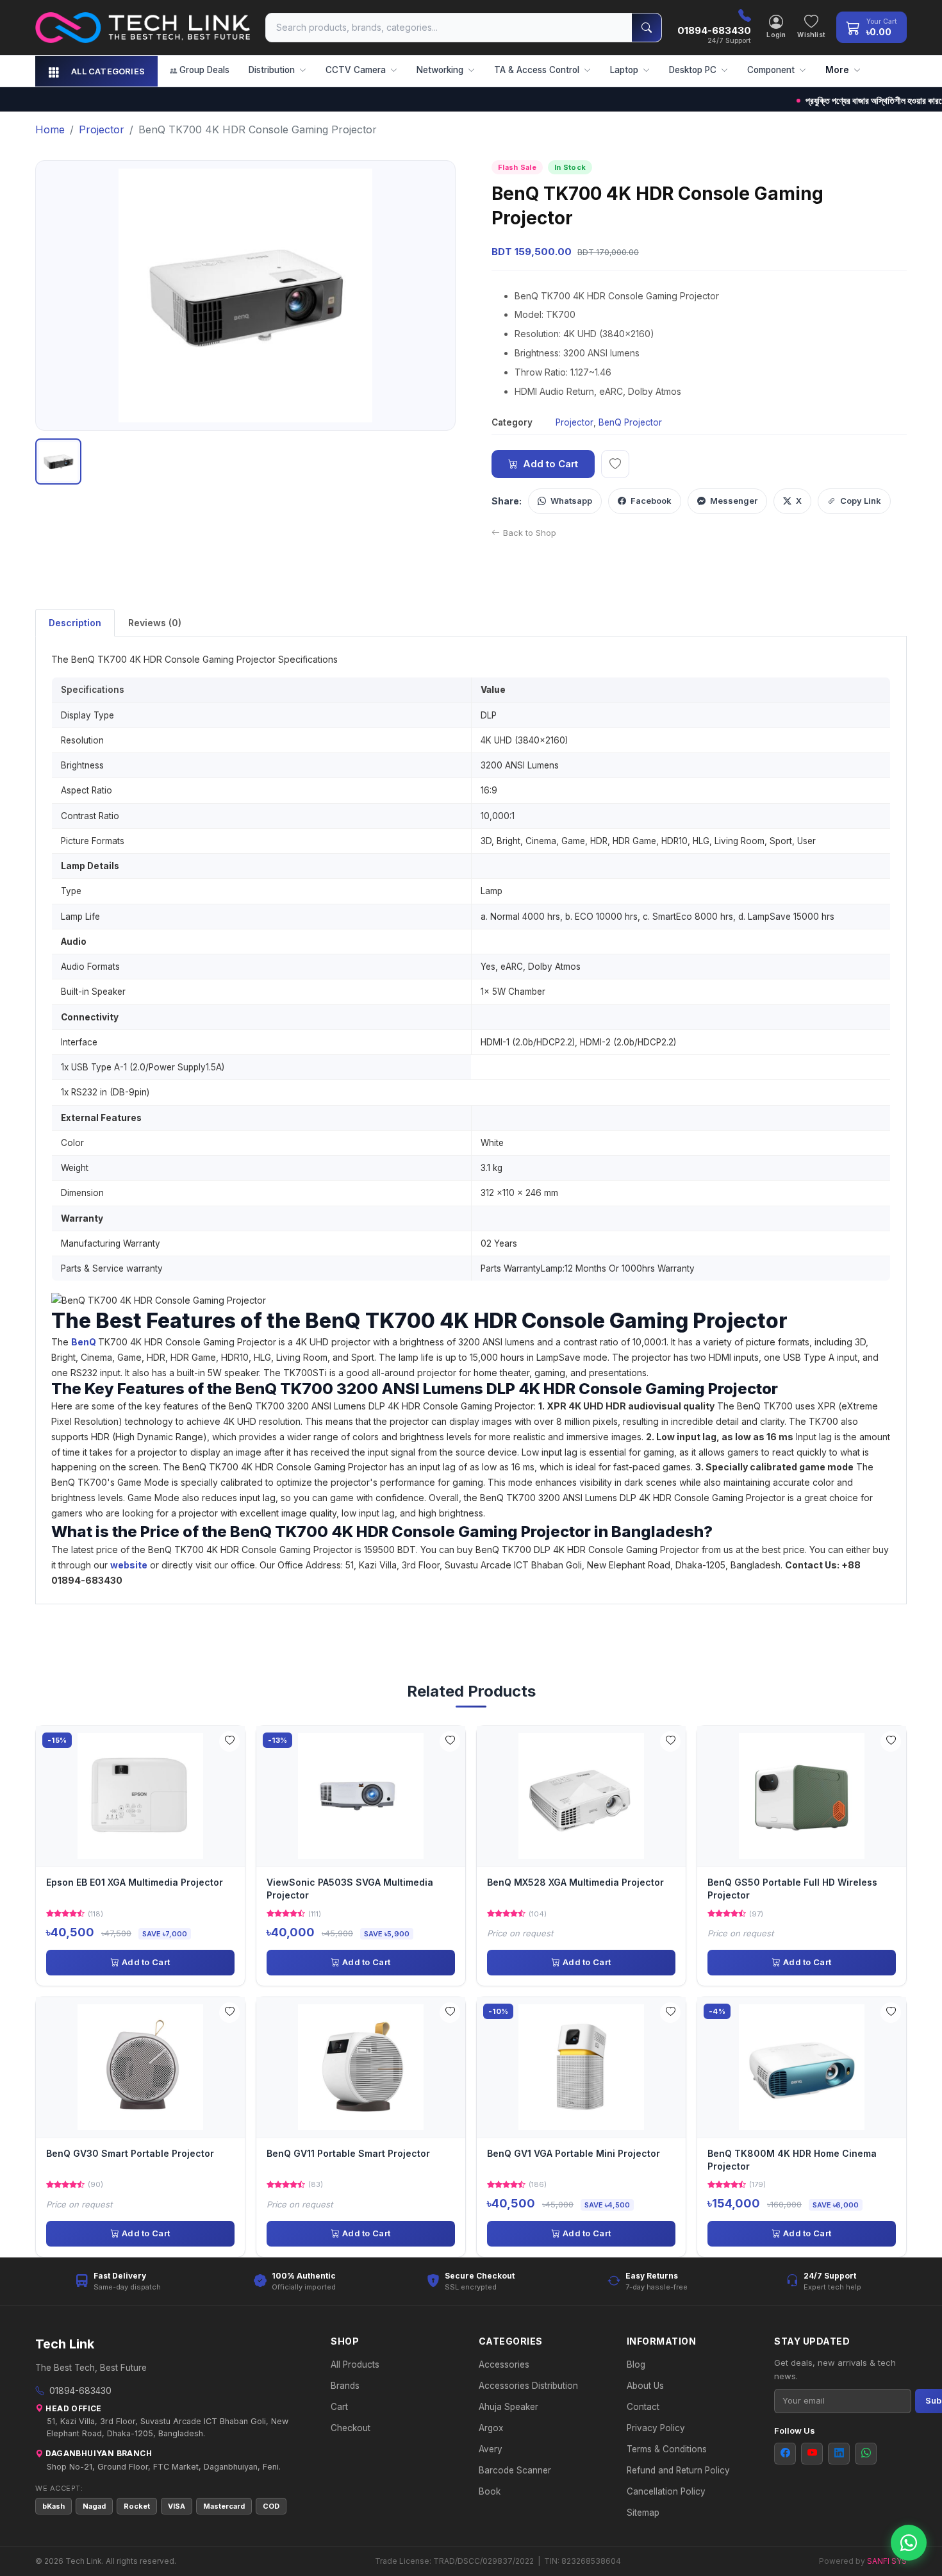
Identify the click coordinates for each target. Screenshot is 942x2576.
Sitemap (643, 2513)
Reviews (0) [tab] (155, 623)
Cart (339, 2407)
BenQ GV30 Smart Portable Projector (130, 2153)
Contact (643, 2407)
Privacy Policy (656, 2428)
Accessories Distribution (528, 2386)
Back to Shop (530, 533)
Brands (345, 2386)
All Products (355, 2364)
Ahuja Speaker (508, 2407)
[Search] (647, 28)
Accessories (504, 2364)
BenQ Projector (630, 422)
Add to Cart (550, 464)
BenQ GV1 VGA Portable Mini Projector (574, 2153)
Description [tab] (75, 623)
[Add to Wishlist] (229, 1741)
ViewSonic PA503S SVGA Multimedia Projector (350, 1889)
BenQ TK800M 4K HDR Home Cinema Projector (792, 2160)
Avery (491, 2449)
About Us (645, 2386)
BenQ (84, 1342)
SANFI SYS (887, 2561)
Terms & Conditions (667, 2449)
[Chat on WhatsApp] (909, 2543)
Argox (491, 2428)
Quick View (145, 1796)
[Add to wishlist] (615, 464)
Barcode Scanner (515, 2470)
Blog (636, 2364)
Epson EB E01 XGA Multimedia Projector (135, 1882)
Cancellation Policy (666, 2491)
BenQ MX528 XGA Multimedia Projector (575, 1882)
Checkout (351, 2428)
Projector (574, 422)
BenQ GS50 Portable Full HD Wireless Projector (792, 1889)
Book (490, 2491)
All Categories (108, 71)
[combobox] (449, 28)
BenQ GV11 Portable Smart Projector (348, 2153)
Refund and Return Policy (678, 2470)
